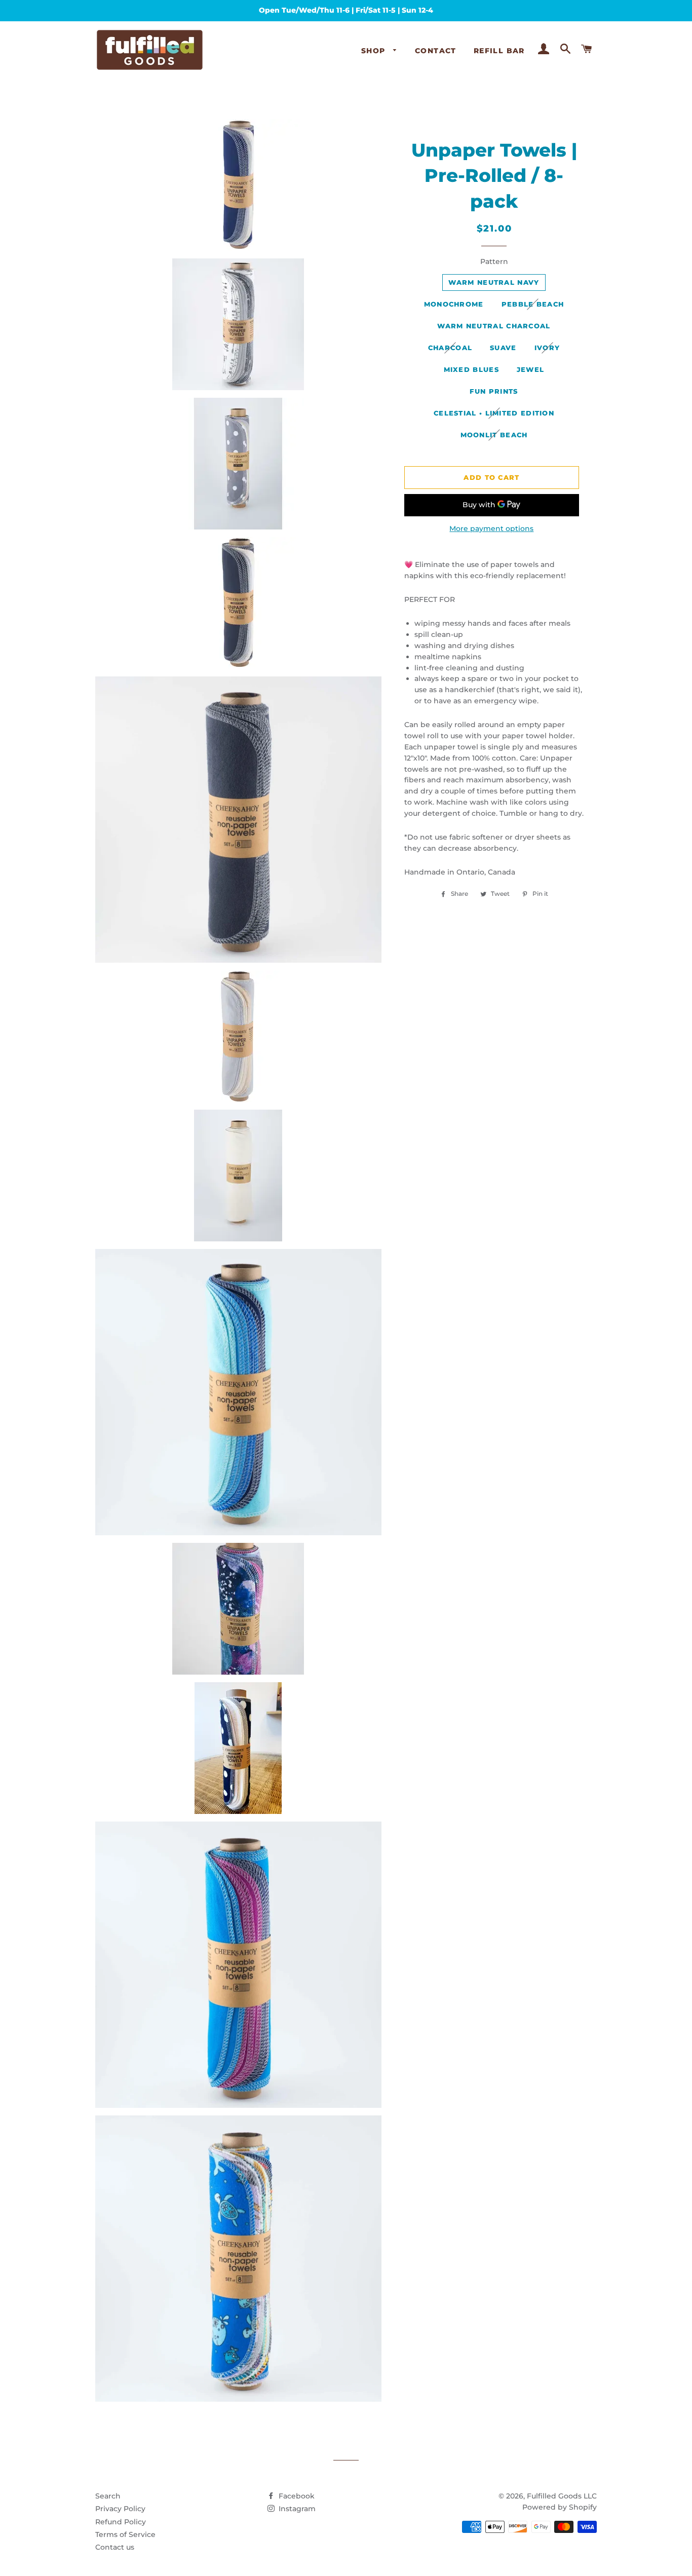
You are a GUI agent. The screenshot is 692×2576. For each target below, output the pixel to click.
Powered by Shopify (560, 2507)
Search (108, 2496)
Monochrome (454, 304)
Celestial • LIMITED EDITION (494, 413)
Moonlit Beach (494, 435)
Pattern (494, 261)
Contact (436, 51)
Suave (503, 348)
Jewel (531, 369)
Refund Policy (121, 2522)
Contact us (115, 2547)
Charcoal (450, 348)
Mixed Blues (471, 369)
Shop (375, 51)
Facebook (296, 2496)
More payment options (491, 528)
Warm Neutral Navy (494, 282)
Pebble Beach (533, 304)
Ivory (547, 348)
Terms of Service (125, 2534)
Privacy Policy (120, 2509)
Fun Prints (494, 391)
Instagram (296, 2509)
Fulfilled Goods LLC (562, 2496)
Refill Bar (499, 51)
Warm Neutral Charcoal (494, 326)
